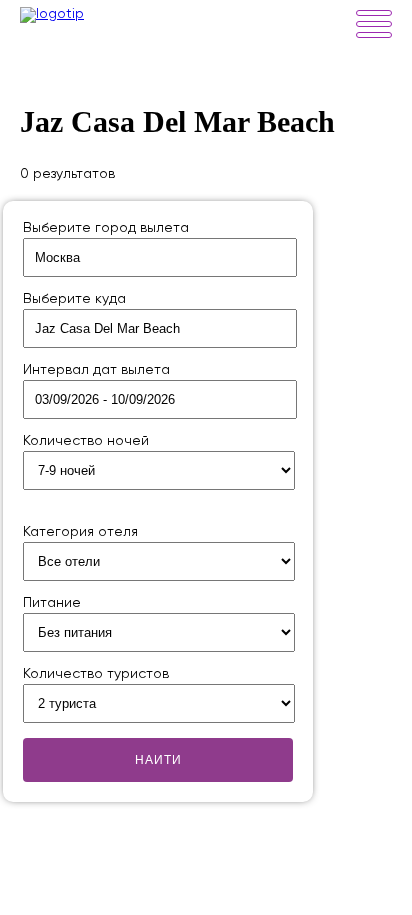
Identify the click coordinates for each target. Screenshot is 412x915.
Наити (158, 760)
